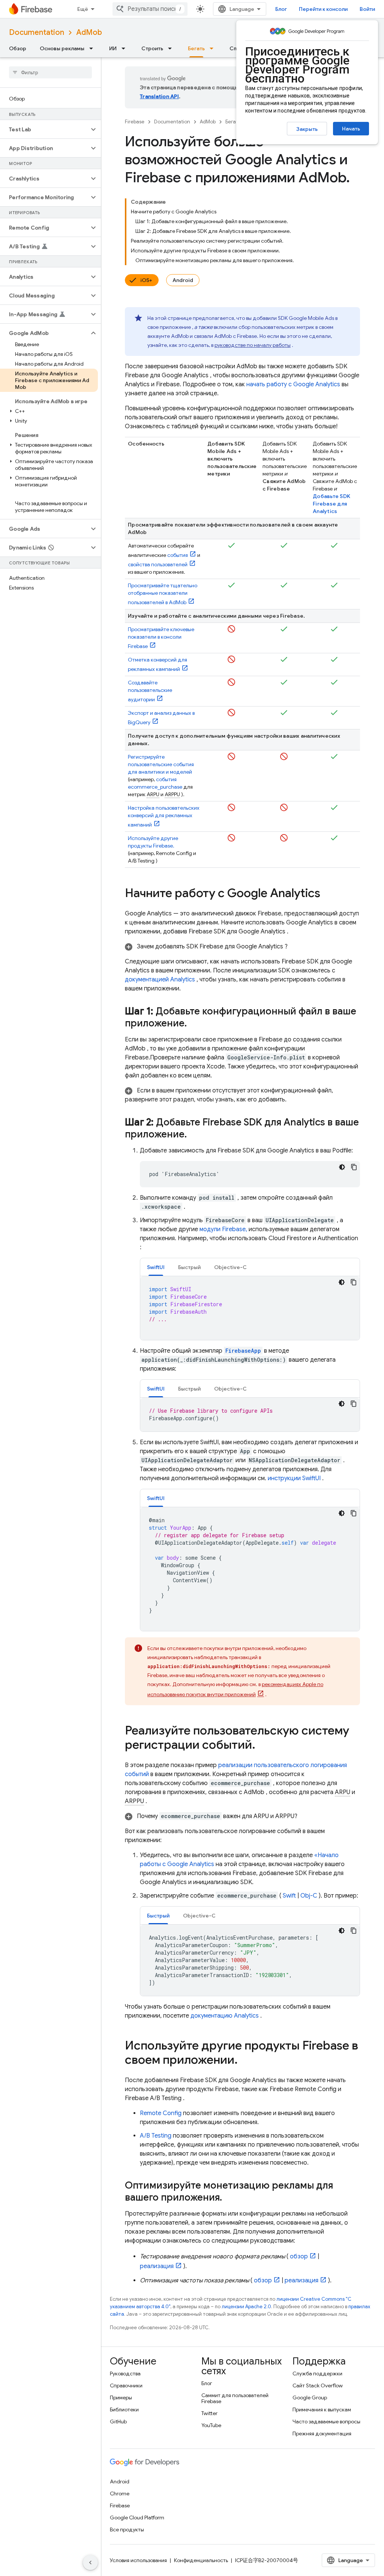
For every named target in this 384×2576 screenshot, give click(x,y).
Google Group (310, 2397)
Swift (289, 1896)
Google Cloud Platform (137, 2517)
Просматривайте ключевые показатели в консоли (161, 638)
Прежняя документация (322, 2433)
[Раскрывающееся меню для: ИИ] (126, 48)
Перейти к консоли (323, 9)
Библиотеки (124, 2409)
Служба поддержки (317, 2373)
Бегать (196, 48)
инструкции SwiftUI (294, 1478)
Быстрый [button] (189, 1267)
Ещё (83, 9)
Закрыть (307, 129)
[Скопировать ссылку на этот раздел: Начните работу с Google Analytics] (328, 894)
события (178, 555)
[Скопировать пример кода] (354, 1167)
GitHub (118, 2421)
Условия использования (138, 2560)
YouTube (211, 2425)
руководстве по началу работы (253, 345)
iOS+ (146, 280)
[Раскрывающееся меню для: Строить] (172, 48)
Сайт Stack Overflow (318, 2385)
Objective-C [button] (230, 1267)
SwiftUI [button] (156, 1267)
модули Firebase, (223, 1229)
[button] (44, 129)
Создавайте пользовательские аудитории (150, 691)
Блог (281, 9)
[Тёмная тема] (342, 1167)
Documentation (37, 32)
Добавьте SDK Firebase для (331, 504)
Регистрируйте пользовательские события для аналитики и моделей (161, 764)
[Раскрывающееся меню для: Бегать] (214, 48)
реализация (157, 2266)
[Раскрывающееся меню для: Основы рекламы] (93, 48)
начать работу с (293, 384)
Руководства (125, 2373)
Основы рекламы (62, 48)
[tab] (156, 1267)
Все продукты (127, 2529)
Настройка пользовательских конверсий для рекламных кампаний (164, 816)
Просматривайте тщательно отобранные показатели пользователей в (163, 594)
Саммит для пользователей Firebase (235, 2398)
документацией (160, 980)
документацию (225, 2016)
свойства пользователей (158, 564)
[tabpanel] (250, 1308)
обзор (299, 2256)
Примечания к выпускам (322, 2409)
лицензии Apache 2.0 (246, 2307)
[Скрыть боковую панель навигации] (90, 2562)
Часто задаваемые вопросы (326, 2421)
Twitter (209, 2413)
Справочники (126, 2385)
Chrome (120, 2493)
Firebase (135, 122)
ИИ (113, 48)
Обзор (18, 48)
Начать (351, 129)
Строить (152, 48)
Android (183, 280)
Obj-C (309, 1896)
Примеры (121, 2397)
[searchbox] (50, 72)
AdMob (89, 32)
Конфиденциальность (201, 2560)
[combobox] (150, 9)
